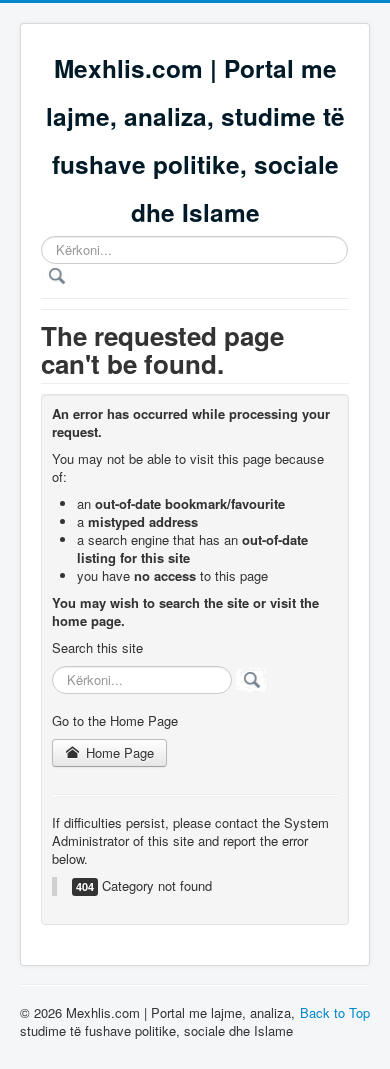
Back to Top (335, 1012)
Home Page (118, 752)
